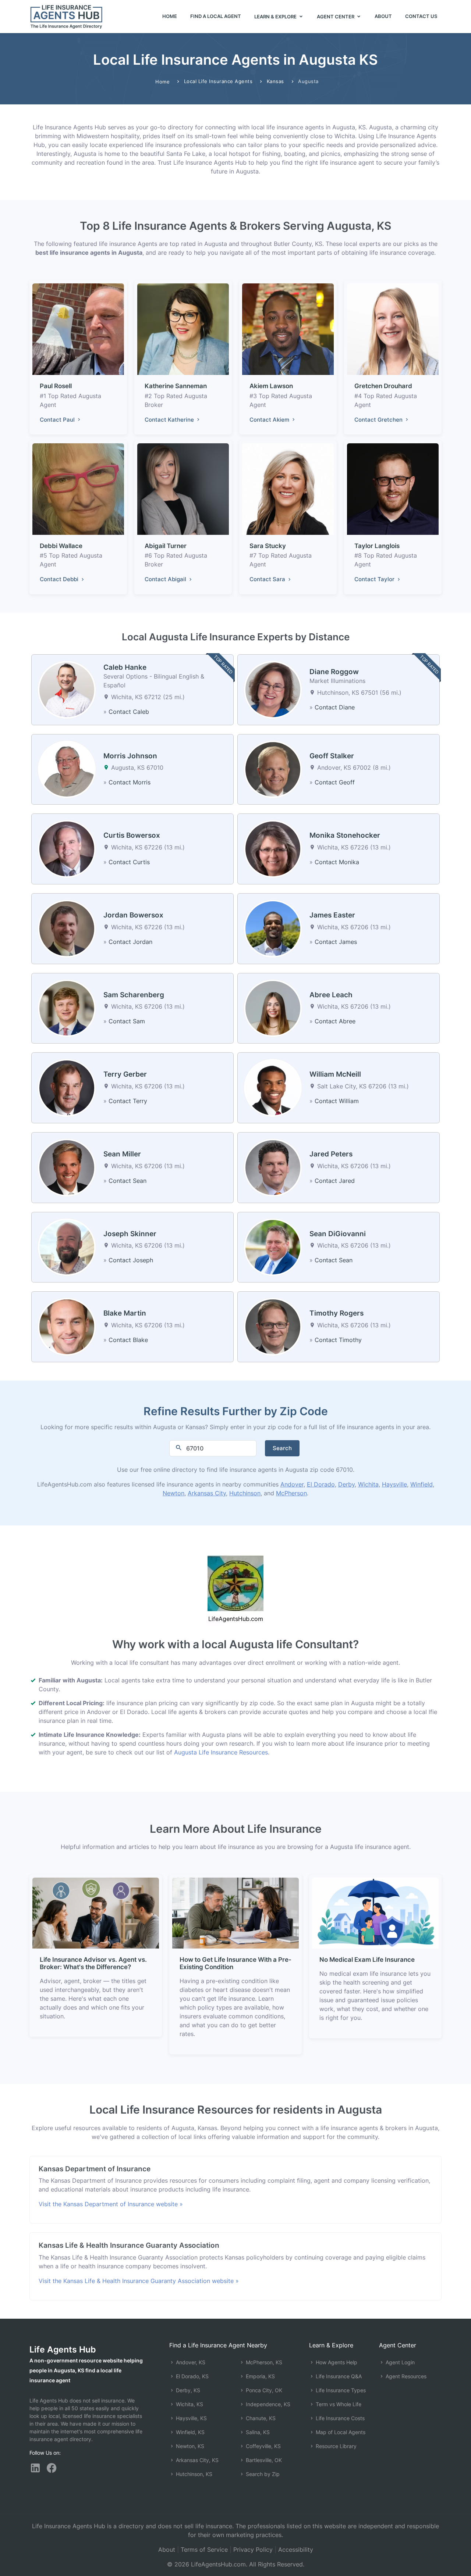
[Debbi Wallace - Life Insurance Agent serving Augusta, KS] (78, 489)
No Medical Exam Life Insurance (367, 1960)
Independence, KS (267, 2404)
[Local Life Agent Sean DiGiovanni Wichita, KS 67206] (273, 1246)
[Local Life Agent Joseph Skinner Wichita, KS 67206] (67, 1246)
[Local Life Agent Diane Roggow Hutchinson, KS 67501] (273, 689)
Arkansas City (207, 1493)
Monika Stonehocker (345, 835)
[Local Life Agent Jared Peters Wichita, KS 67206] (273, 1167)
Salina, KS (257, 2432)
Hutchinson (245, 1493)
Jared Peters (331, 1154)
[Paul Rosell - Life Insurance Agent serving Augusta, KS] (78, 329)
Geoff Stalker (332, 756)
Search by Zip (262, 2474)
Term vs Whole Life (338, 2404)
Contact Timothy (338, 1340)
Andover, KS (190, 2362)
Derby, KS (187, 2390)
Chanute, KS (260, 2418)
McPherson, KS (263, 2362)
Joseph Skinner (130, 1234)
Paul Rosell (56, 386)
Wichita (368, 1484)
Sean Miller (122, 1154)
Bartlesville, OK (263, 2460)
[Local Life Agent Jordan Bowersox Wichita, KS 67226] (67, 928)
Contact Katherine (170, 420)
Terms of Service (204, 2550)
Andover (292, 1484)
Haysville (394, 1484)
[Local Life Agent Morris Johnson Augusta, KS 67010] (67, 769)
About (383, 16)
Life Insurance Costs (339, 2418)
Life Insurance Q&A (338, 2376)
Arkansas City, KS (196, 2460)
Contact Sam (127, 1021)
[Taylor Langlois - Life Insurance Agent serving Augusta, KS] (393, 489)
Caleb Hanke (125, 667)
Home (170, 16)
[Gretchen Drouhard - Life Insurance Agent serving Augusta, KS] (393, 329)
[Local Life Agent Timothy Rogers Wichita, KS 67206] (273, 1326)
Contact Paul (58, 420)
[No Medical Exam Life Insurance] (375, 1913)
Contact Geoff (335, 782)
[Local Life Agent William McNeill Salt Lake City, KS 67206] (273, 1087)
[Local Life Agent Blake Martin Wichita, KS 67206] (67, 1326)
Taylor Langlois (377, 546)
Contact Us (421, 16)
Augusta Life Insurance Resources (221, 1752)
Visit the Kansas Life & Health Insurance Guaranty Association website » (139, 2281)
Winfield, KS (190, 2432)
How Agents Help (336, 2362)
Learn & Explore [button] (276, 17)
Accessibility (296, 2550)
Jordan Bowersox (133, 915)
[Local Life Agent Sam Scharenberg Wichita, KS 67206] (67, 1008)
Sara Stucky (268, 546)
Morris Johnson (130, 756)
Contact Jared (335, 1181)
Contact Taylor (375, 579)
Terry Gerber (125, 1074)
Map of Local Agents (340, 2432)
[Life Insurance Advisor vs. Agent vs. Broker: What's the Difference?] (96, 1913)
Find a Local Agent (216, 16)
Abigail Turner (166, 546)
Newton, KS (189, 2446)
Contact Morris (130, 782)
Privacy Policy (253, 2550)
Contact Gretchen (379, 420)
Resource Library (335, 2446)
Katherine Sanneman (176, 386)
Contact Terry (128, 1101)
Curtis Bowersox (132, 835)
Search (282, 1448)
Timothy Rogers (337, 1313)
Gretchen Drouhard (383, 386)
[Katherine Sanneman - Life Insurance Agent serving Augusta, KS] (183, 329)
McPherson (291, 1493)
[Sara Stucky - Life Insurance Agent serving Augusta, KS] (288, 489)
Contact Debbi (60, 579)
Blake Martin (125, 1313)
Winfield (422, 1484)
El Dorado (321, 1484)
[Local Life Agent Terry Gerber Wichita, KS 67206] (67, 1087)
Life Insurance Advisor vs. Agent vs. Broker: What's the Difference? (93, 1963)
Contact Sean (128, 1181)
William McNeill (335, 1074)
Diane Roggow (334, 672)
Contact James (336, 942)
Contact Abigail (166, 579)
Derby (346, 1484)
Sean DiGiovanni (338, 1234)
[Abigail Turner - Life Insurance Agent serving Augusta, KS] (183, 489)
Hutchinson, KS (193, 2474)
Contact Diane (335, 707)
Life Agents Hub (63, 2349)
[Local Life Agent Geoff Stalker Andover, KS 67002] (273, 769)
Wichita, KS (189, 2404)
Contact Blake (128, 1340)
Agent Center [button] (336, 17)
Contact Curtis (129, 862)
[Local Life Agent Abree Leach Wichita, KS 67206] (273, 1008)
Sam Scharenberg (134, 995)
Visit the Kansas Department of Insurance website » (111, 2204)
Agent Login (399, 2362)
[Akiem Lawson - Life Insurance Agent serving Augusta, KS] (288, 329)
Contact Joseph (131, 1260)
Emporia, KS (260, 2376)
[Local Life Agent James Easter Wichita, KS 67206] (273, 928)
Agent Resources (405, 2376)
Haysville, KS (191, 2418)
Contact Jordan (130, 942)
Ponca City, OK (263, 2390)
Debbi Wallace (61, 546)
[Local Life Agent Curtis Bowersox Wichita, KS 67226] (67, 848)
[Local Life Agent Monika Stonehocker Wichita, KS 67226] (273, 848)
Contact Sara (268, 579)
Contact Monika (337, 862)
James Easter (332, 915)
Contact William (337, 1101)
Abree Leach (331, 995)
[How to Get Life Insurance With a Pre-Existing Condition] (235, 1913)
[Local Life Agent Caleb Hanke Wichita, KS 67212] (67, 689)
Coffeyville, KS (263, 2446)
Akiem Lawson (271, 386)
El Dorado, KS (192, 2376)
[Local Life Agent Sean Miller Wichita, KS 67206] (67, 1167)
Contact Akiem (270, 420)
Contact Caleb (129, 712)
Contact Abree (335, 1021)
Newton (173, 1493)
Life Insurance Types (340, 2390)
